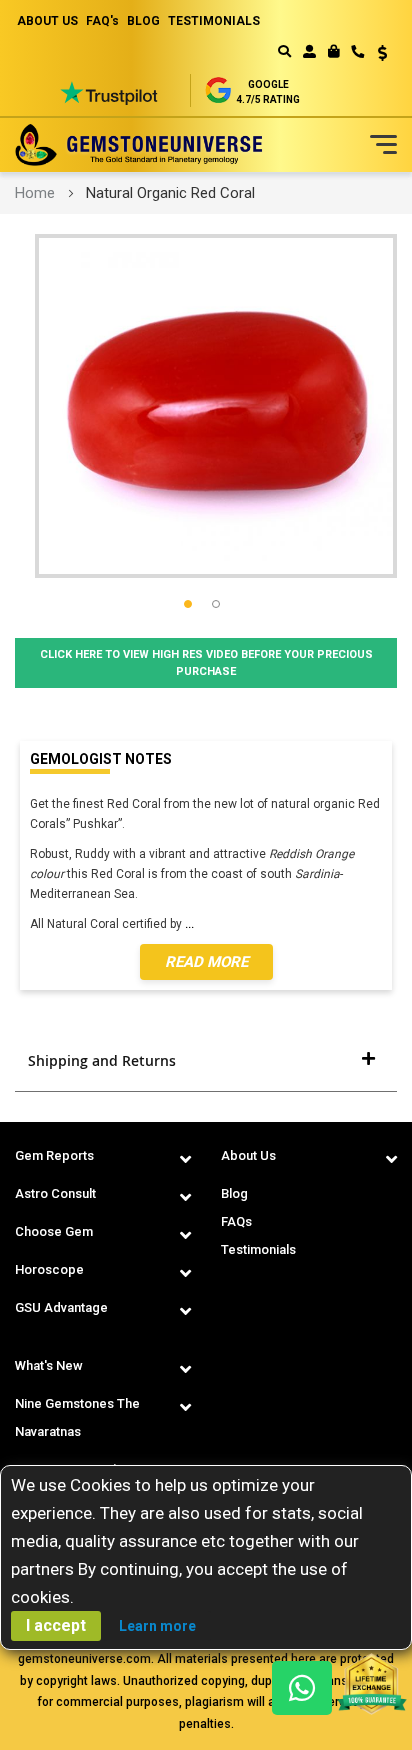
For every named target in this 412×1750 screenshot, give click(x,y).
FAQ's (102, 21)
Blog (234, 1193)
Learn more (157, 1626)
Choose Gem (54, 1231)
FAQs (236, 1221)
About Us (248, 1155)
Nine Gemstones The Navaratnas (77, 1417)
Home (35, 193)
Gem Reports (54, 1155)
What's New (49, 1365)
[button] (375, 55)
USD (375, 53)
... (192, 924)
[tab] (206, 1061)
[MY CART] (333, 51)
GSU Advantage (61, 1307)
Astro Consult (55, 1193)
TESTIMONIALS (214, 21)
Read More (206, 962)
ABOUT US (47, 21)
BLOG (143, 21)
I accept (56, 1625)
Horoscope (49, 1269)
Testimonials (258, 1249)
